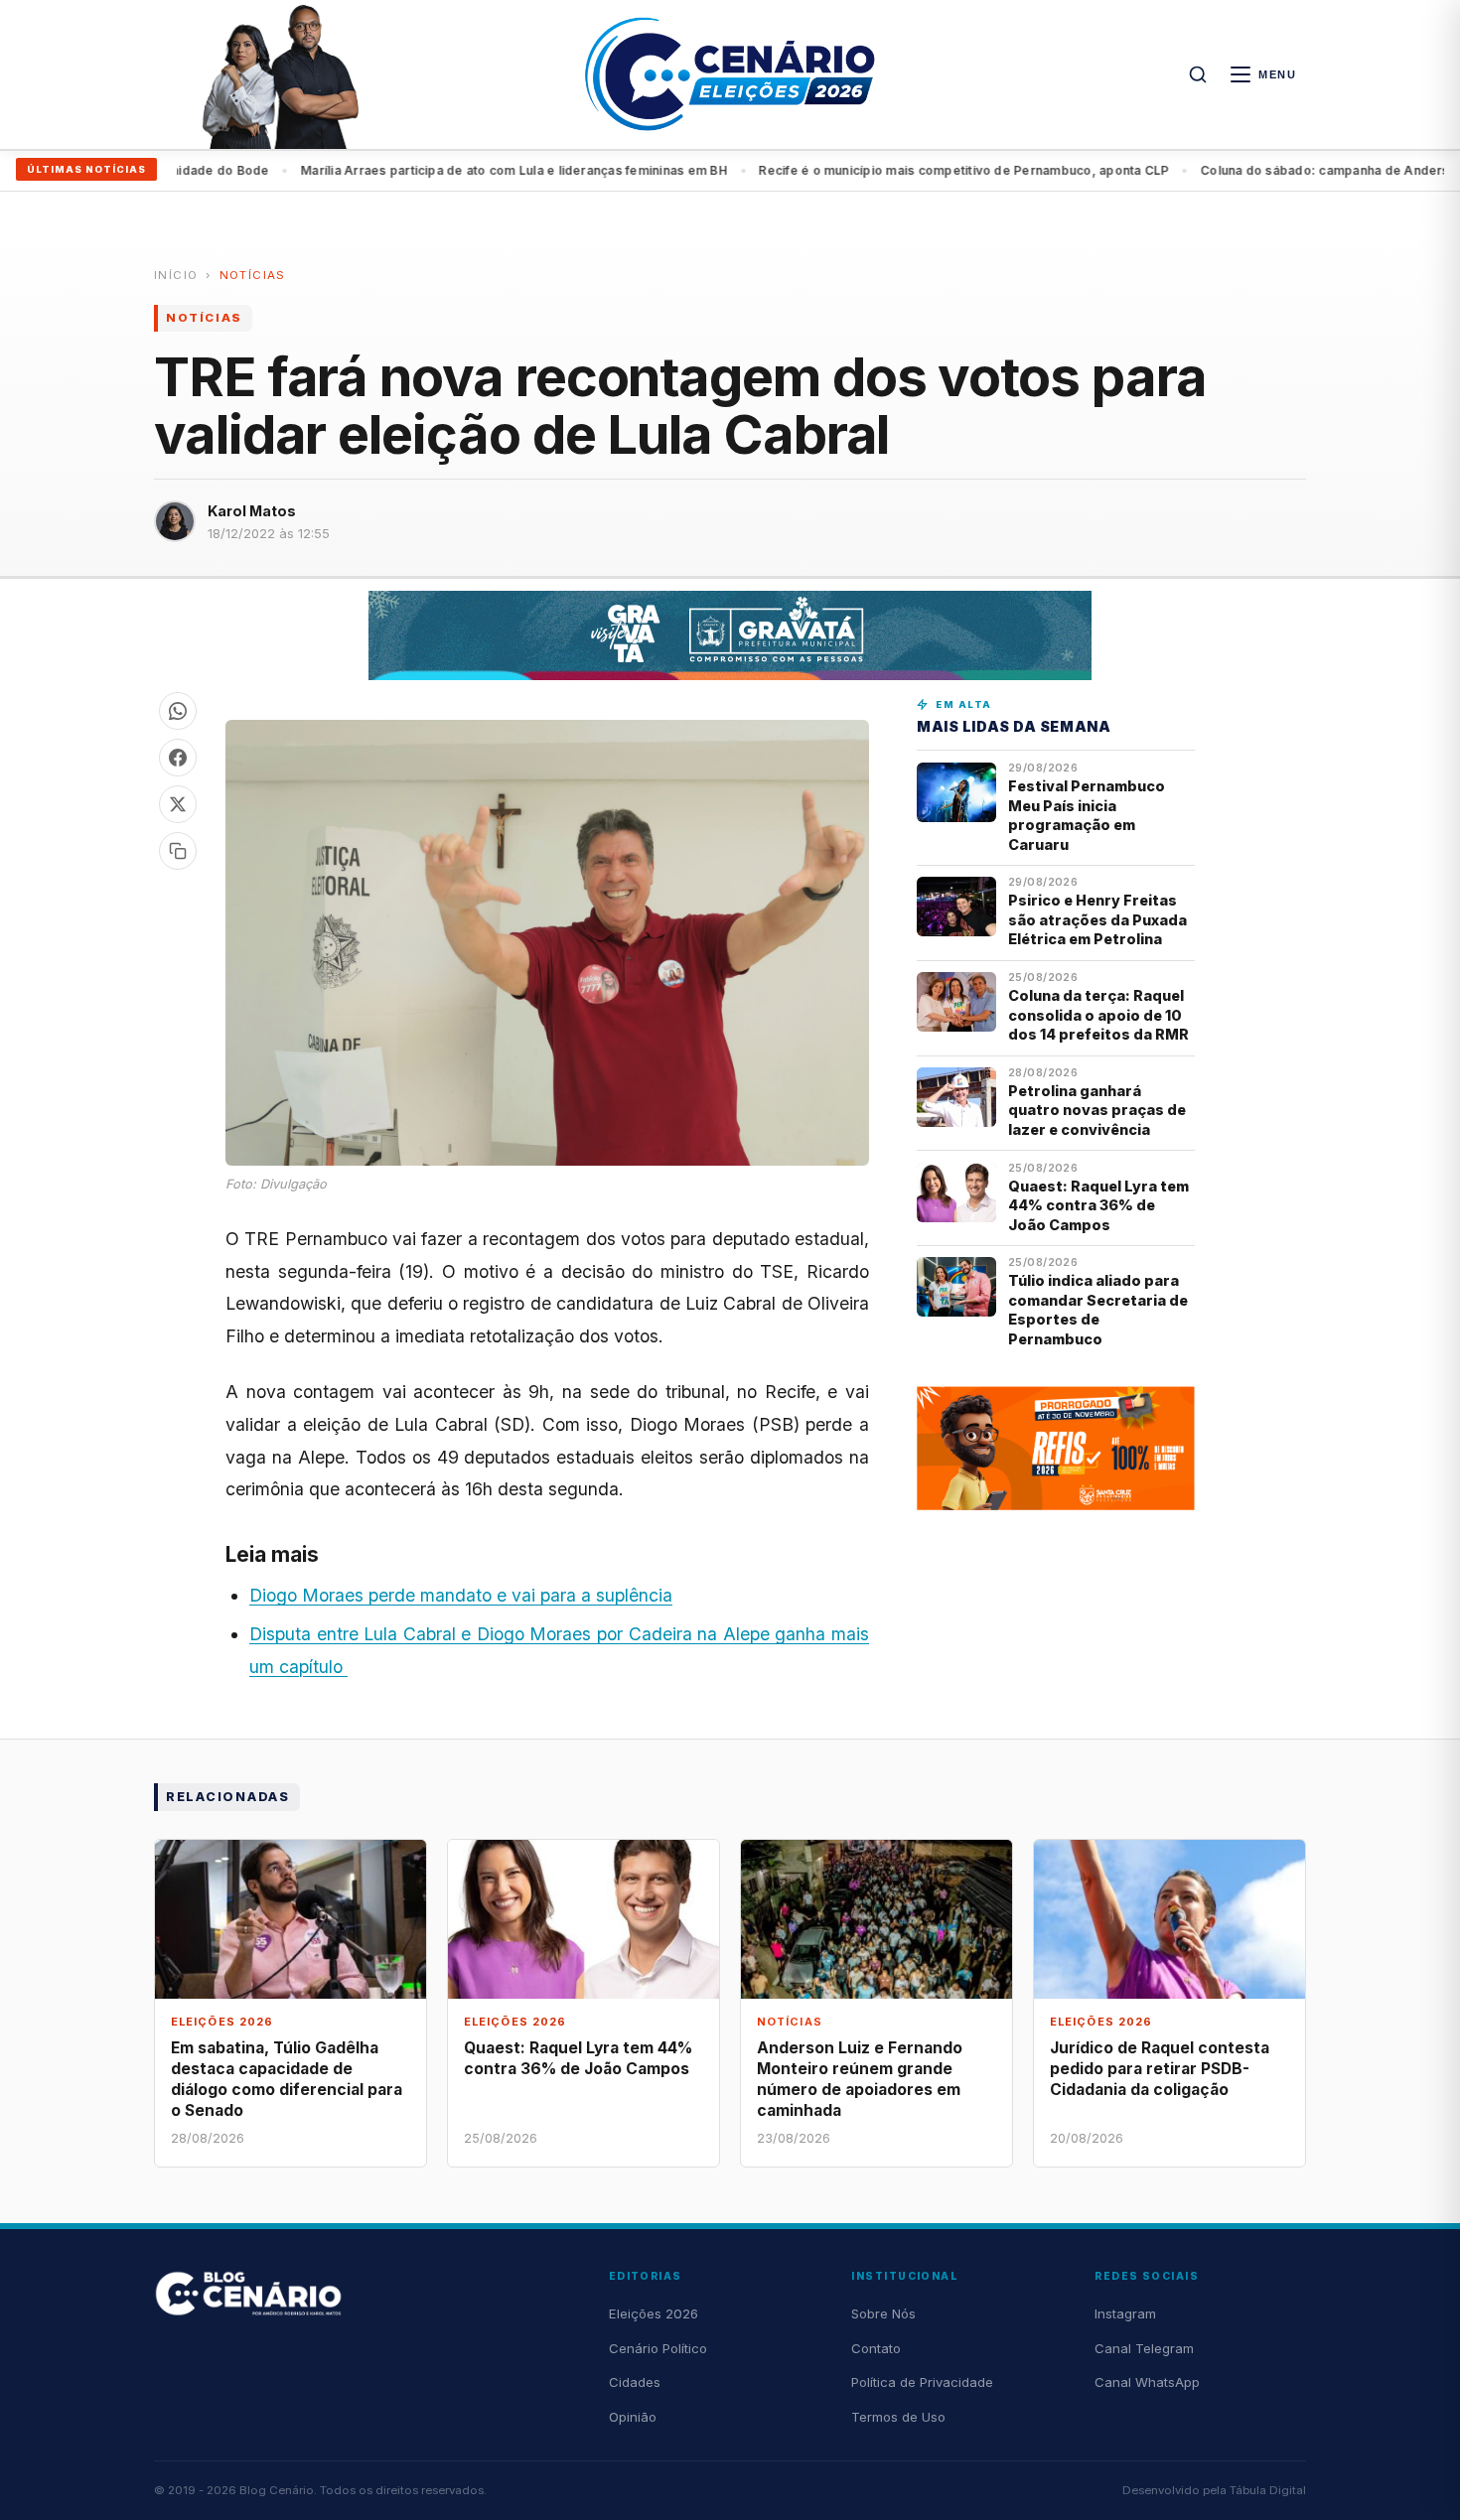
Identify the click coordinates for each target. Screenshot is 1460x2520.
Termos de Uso (898, 2417)
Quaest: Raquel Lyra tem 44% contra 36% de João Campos (1098, 1205)
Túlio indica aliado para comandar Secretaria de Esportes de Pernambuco (1098, 1309)
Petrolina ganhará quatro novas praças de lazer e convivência (1097, 1110)
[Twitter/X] (178, 804)
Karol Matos (252, 511)
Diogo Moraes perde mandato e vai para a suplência (461, 1595)
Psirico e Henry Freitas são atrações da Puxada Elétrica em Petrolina (1097, 919)
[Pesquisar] (1198, 74)
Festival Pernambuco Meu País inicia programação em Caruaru (1087, 815)
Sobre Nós (883, 2313)
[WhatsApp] (178, 711)
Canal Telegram (1144, 2348)
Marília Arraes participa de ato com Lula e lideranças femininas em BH (460, 170)
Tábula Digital (1268, 2490)
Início (176, 275)
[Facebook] (178, 758)
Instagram (1125, 2313)
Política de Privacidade (922, 2382)
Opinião (633, 2417)
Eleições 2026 (654, 2313)
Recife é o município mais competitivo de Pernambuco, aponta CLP (909, 170)
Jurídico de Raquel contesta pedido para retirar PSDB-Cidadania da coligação (1160, 2069)
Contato (876, 2348)
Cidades (635, 2382)
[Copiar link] (178, 851)
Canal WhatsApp (1147, 2382)
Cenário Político (658, 2348)
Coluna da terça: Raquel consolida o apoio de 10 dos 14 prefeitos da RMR (1098, 1015)
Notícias (253, 275)
